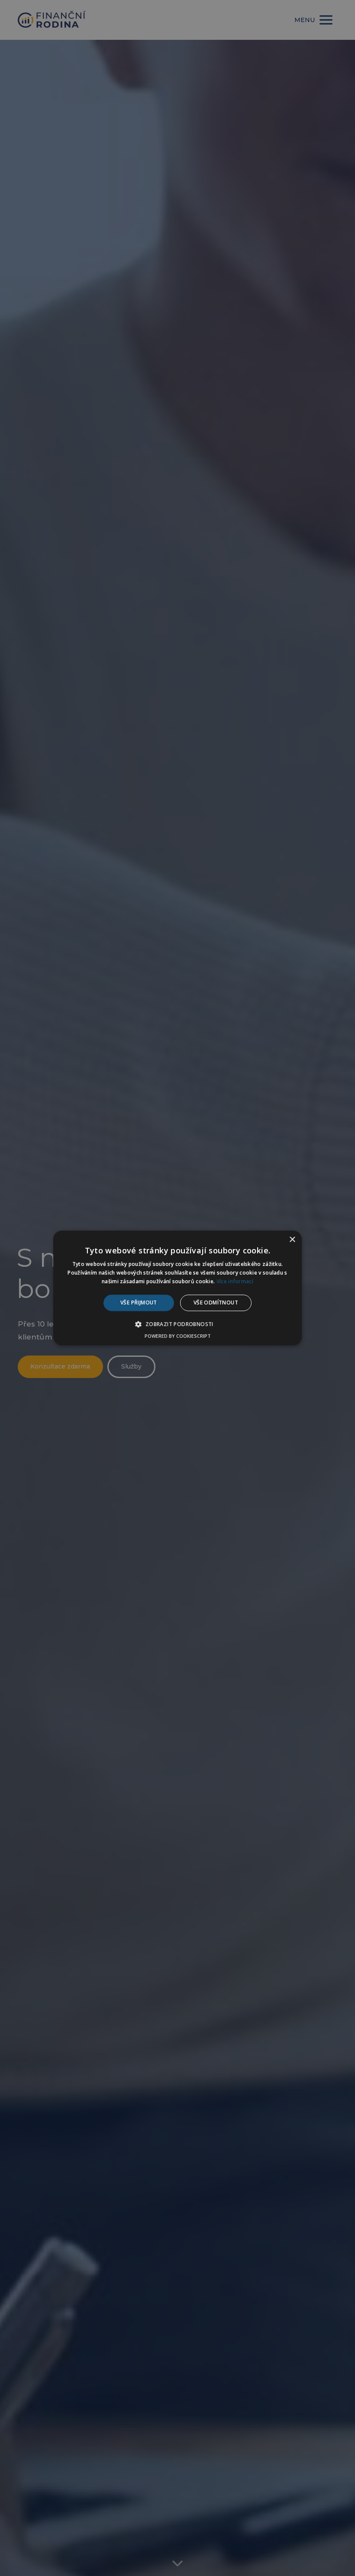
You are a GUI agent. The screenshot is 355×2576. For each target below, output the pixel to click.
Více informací (235, 1281)
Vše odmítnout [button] (216, 1302)
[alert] (177, 1288)
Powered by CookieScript (178, 1336)
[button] (177, 1324)
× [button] (292, 1240)
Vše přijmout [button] (139, 1302)
